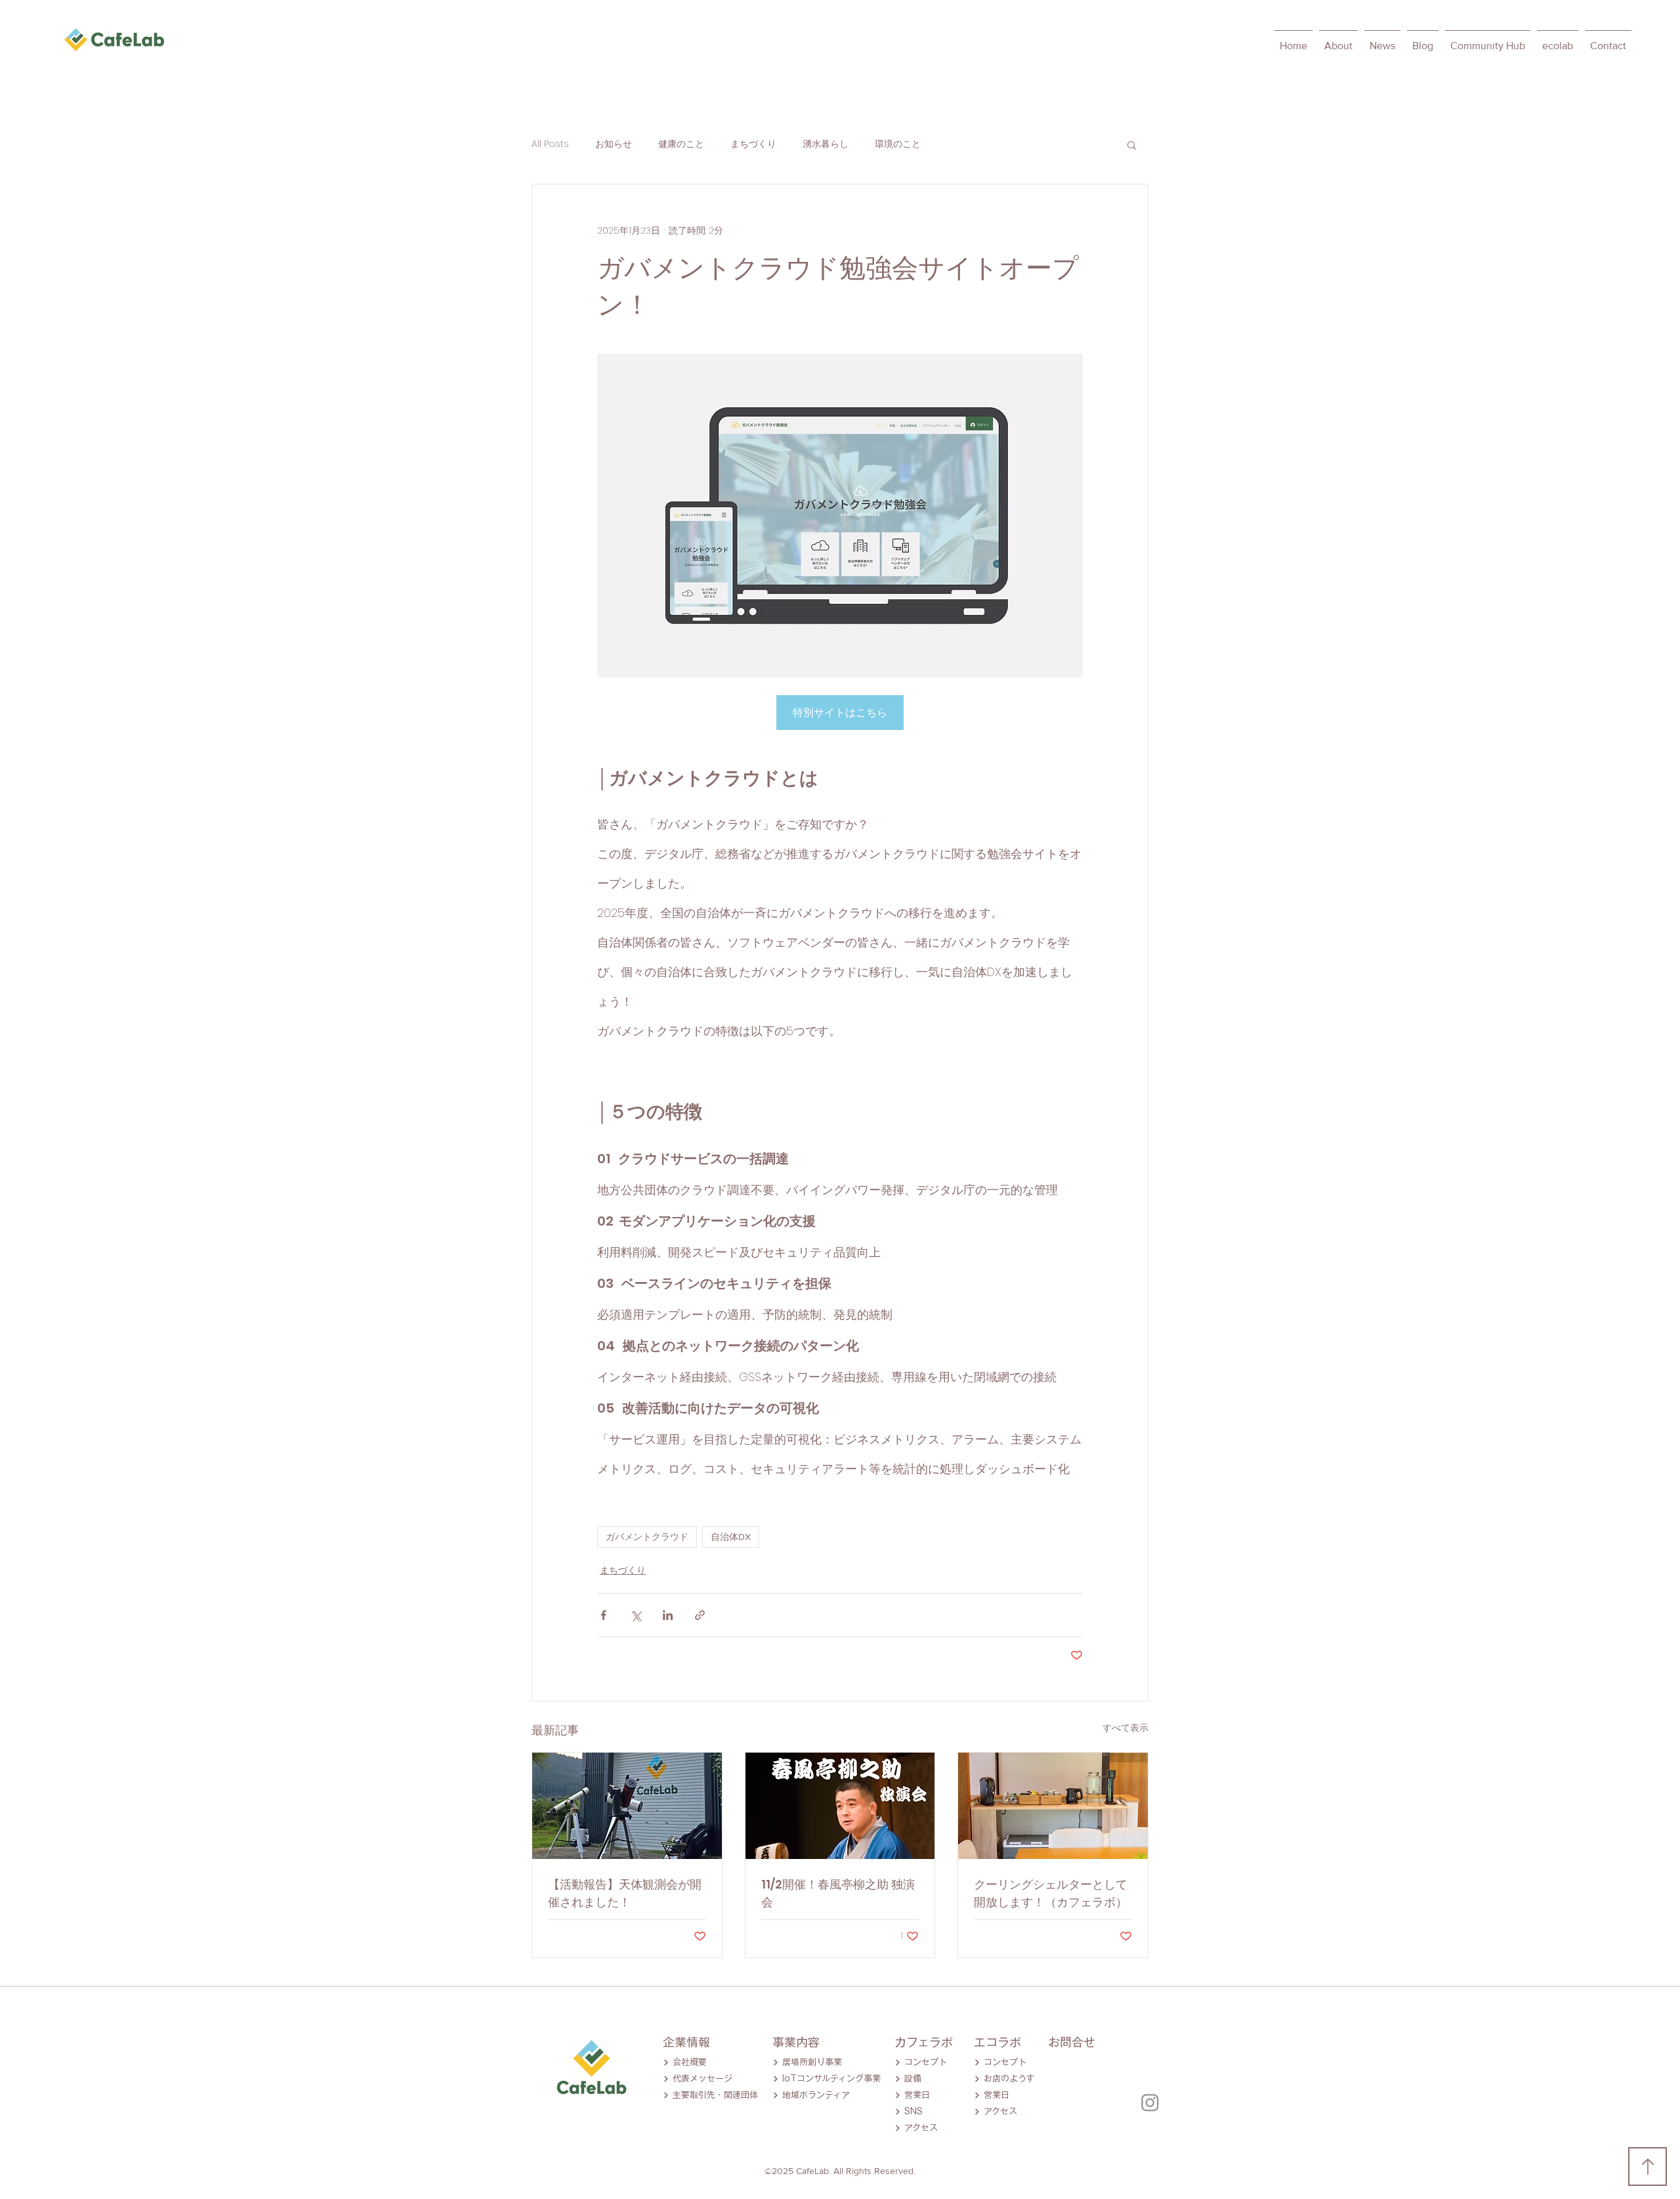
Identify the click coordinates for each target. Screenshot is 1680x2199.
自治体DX (731, 1537)
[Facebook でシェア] (603, 1615)
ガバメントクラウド (647, 1537)
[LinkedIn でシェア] (668, 1615)
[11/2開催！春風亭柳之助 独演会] (840, 1806)
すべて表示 (1125, 1728)
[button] (1132, 144)
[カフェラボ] (1053, 1806)
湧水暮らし (826, 144)
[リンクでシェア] (700, 1615)
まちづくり (753, 144)
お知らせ (614, 144)
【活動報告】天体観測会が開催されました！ (625, 1893)
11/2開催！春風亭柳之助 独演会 (838, 1893)
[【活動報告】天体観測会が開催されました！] (627, 1806)
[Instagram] (1150, 2102)
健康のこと (681, 144)
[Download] (1648, 2167)
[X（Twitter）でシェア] (636, 1615)
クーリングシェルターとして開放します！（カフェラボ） (1051, 1893)
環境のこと (898, 144)
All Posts (550, 144)
